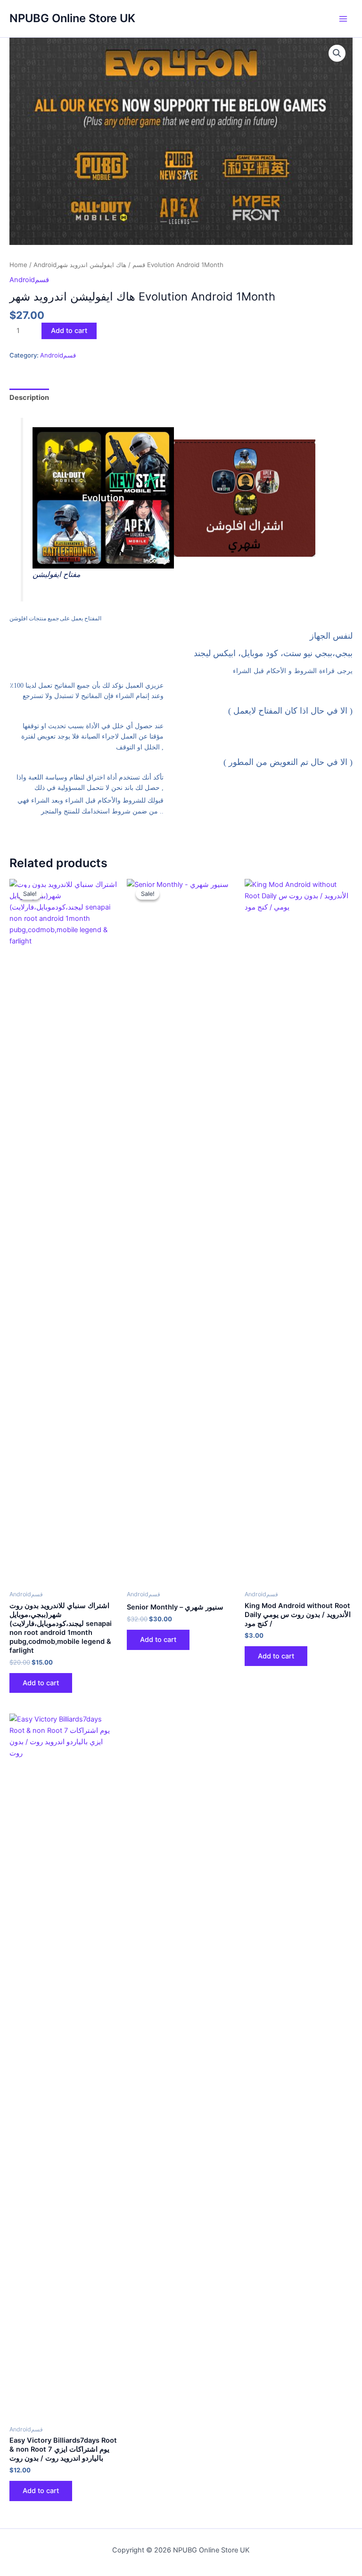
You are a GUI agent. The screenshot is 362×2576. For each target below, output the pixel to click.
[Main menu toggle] (343, 18)
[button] (337, 53)
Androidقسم (29, 280)
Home (18, 265)
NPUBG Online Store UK (72, 18)
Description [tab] (29, 398)
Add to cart (69, 331)
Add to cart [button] (41, 1683)
